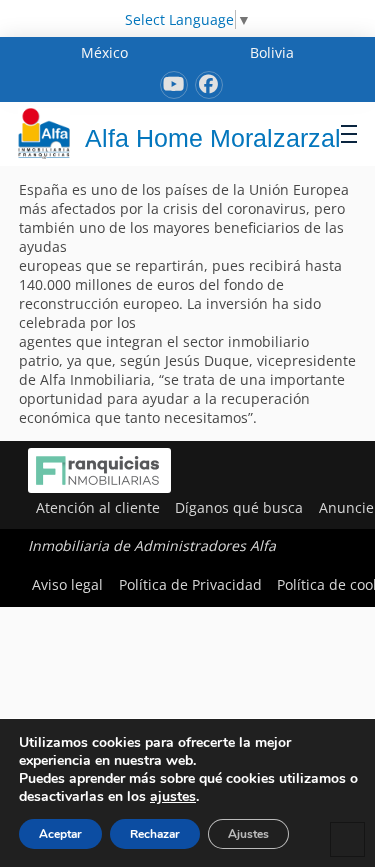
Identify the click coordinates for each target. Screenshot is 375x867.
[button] (349, 133)
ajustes (173, 797)
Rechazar (155, 834)
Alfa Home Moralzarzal (213, 138)
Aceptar (60, 834)
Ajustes (248, 834)
